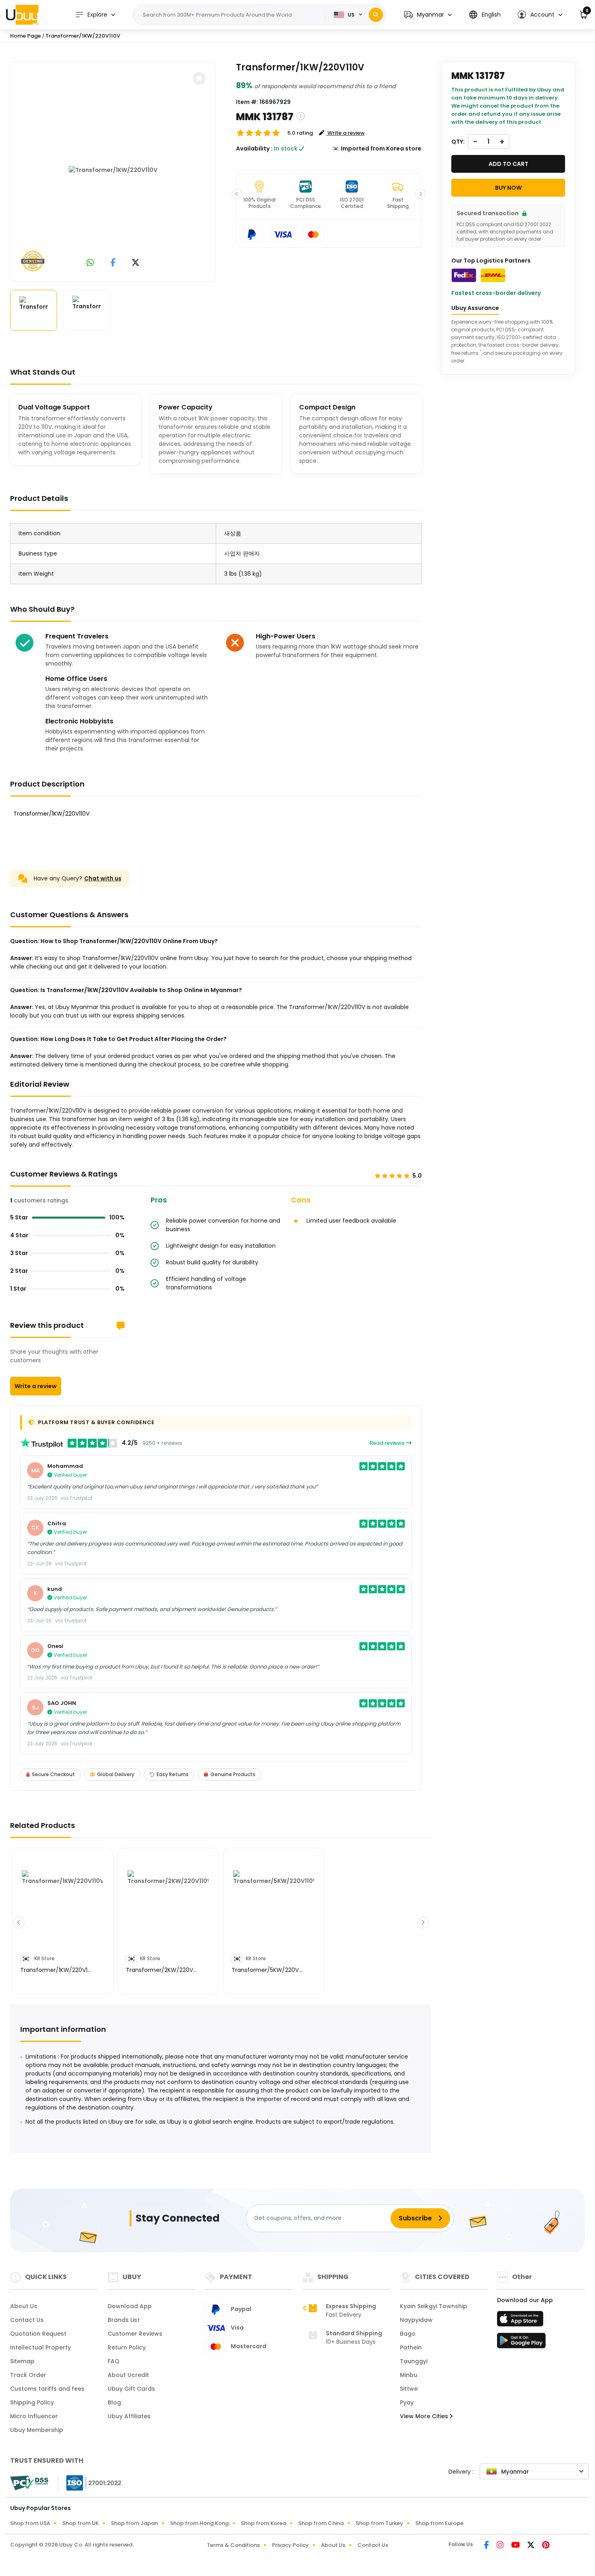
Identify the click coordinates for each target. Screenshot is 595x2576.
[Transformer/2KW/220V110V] (168, 1911)
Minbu (409, 2375)
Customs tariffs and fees (47, 2389)
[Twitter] (531, 2546)
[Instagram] (501, 2546)
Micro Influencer (34, 2416)
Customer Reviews (135, 2334)
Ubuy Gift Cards (131, 2389)
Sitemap (22, 2361)
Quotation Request (38, 2334)
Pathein (411, 2347)
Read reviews (388, 1443)
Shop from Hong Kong (199, 2523)
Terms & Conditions (233, 2545)
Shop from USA (30, 2523)
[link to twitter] (136, 263)
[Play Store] (521, 2343)
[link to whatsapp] (90, 263)
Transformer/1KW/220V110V (83, 36)
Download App (130, 2306)
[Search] (376, 15)
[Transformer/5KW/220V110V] (274, 1911)
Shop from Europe (439, 2523)
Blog (114, 2402)
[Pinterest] (546, 2546)
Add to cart (508, 164)
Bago (408, 2334)
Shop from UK (81, 2523)
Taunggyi (414, 2361)
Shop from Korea (263, 2523)
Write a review (36, 1386)
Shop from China (321, 2523)
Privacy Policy (290, 2545)
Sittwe (409, 2389)
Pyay (407, 2402)
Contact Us (27, 2320)
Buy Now (508, 188)
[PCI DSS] (29, 2483)
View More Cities (425, 2416)
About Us (24, 2306)
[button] (428, 15)
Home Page (25, 36)
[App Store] (521, 2321)
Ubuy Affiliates (129, 2416)
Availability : (254, 148)
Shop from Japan (134, 2523)
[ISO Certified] (90, 2482)
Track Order (28, 2375)
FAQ (114, 2361)
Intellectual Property (40, 2347)
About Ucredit (128, 2375)
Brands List (124, 2320)
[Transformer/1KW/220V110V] (113, 170)
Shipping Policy (32, 2402)
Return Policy (127, 2347)
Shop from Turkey (379, 2523)
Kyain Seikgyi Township (433, 2306)
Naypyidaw (416, 2320)
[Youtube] (516, 2546)
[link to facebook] (113, 263)
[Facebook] (487, 2546)
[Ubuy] (22, 15)
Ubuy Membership (37, 2430)
